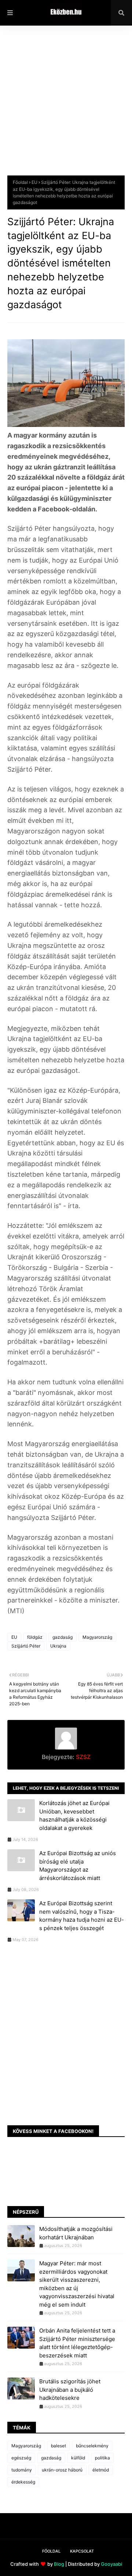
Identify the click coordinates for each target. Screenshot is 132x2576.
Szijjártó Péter (26, 1646)
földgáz (35, 1637)
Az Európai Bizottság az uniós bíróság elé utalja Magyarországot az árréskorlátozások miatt (78, 1866)
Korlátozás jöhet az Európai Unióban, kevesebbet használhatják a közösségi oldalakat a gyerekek (74, 1815)
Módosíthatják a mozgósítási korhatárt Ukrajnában (76, 2233)
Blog (59, 2564)
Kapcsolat (82, 2551)
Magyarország (97, 1637)
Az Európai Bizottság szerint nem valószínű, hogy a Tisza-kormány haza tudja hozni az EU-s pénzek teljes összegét (82, 1916)
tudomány (22, 2470)
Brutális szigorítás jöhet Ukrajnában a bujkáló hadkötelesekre (70, 2390)
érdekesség (23, 2482)
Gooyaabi (111, 2564)
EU (34, 182)
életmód (101, 2470)
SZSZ (82, 1757)
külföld (78, 2458)
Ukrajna (58, 1646)
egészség (21, 2458)
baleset (58, 2446)
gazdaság (63, 1637)
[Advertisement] (66, 106)
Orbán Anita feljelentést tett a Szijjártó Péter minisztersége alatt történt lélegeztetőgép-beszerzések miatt (77, 2343)
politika (102, 2458)
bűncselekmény (92, 2446)
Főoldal (20, 182)
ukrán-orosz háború (62, 2470)
